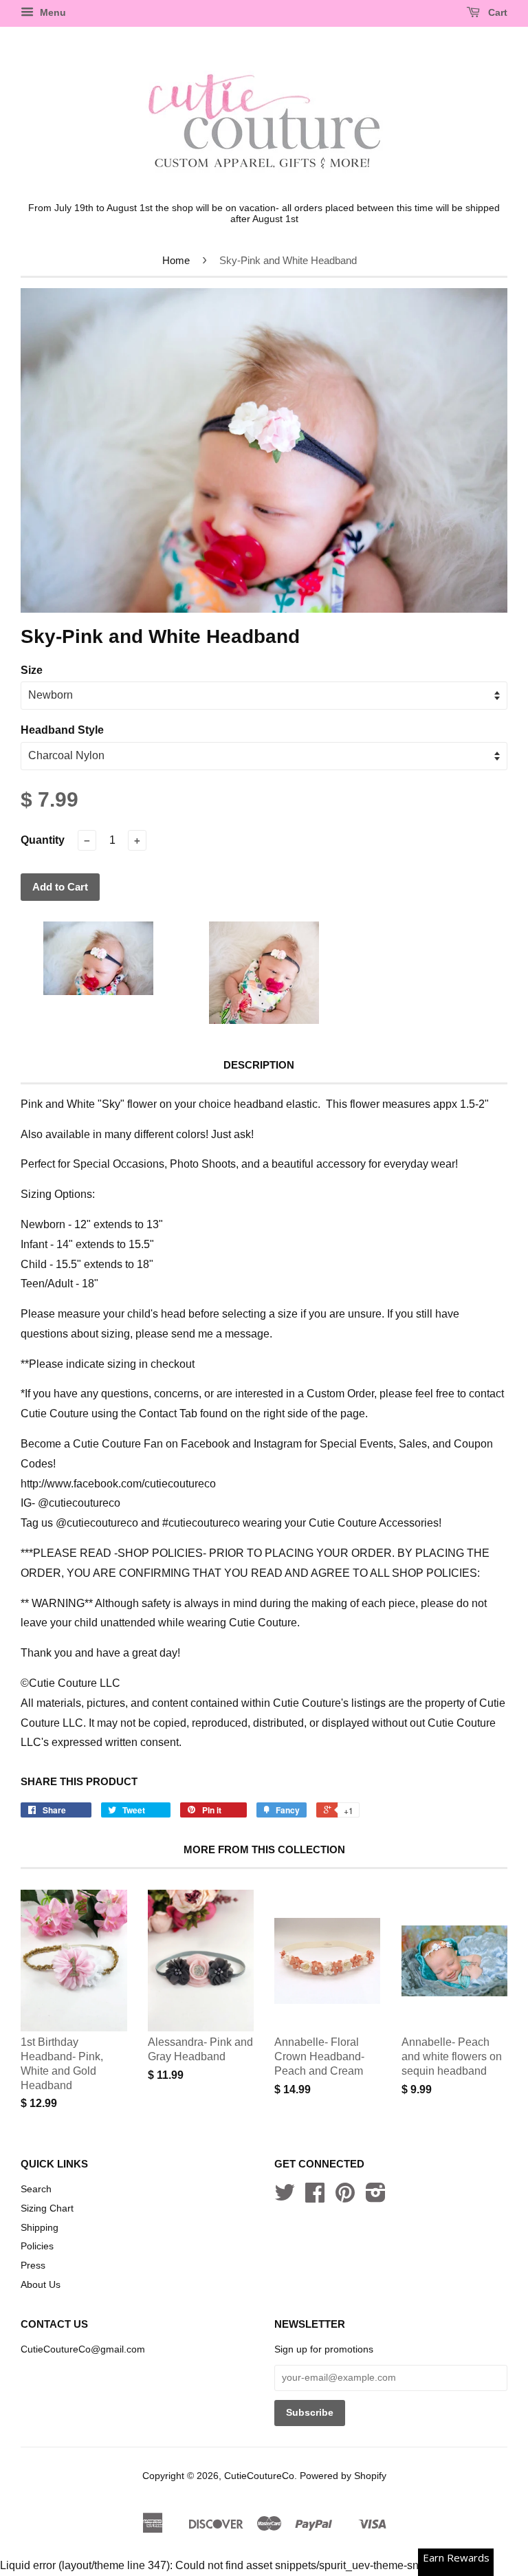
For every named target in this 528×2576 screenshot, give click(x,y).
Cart (496, 12)
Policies (37, 2246)
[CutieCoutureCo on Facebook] (315, 2197)
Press (33, 2266)
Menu (52, 12)
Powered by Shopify (343, 2476)
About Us (41, 2285)
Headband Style (62, 730)
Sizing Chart (47, 2208)
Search (36, 2189)
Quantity (43, 840)
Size (32, 670)
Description (259, 1065)
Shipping (40, 2228)
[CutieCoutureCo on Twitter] (285, 2197)
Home (176, 260)
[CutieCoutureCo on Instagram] (376, 2197)
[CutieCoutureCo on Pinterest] (345, 2197)
